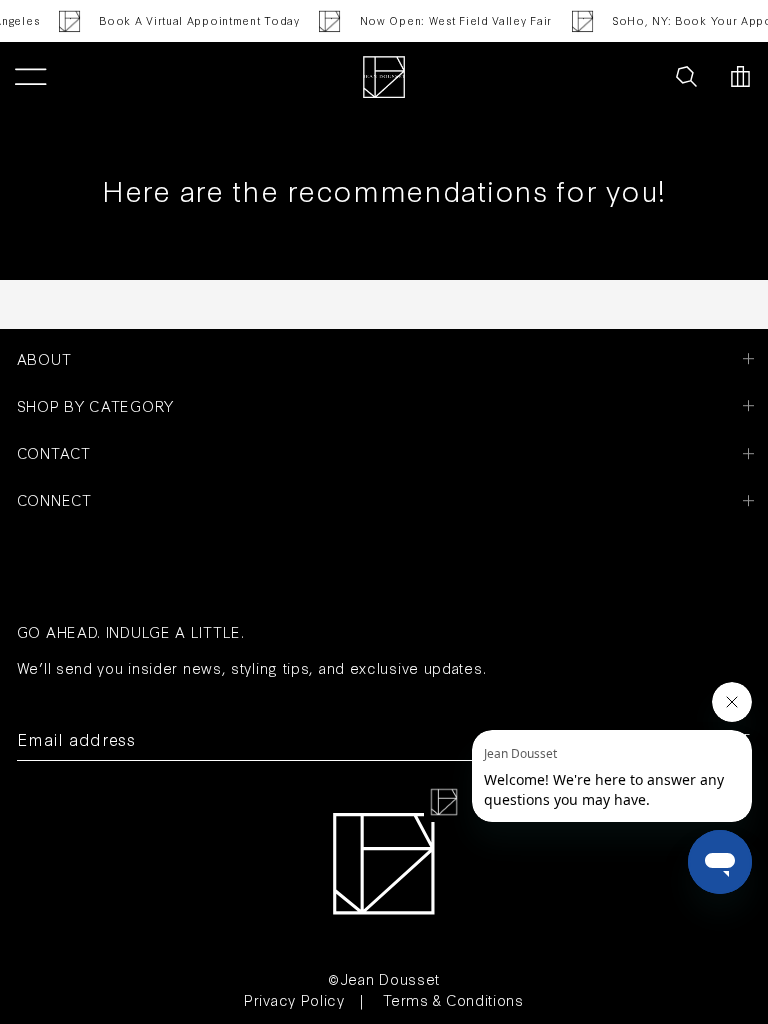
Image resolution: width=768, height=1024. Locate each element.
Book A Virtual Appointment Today (196, 20)
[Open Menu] (30, 77)
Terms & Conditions (453, 999)
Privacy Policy (294, 999)
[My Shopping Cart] (740, 77)
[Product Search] (686, 77)
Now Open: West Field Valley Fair (452, 20)
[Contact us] (642, 77)
